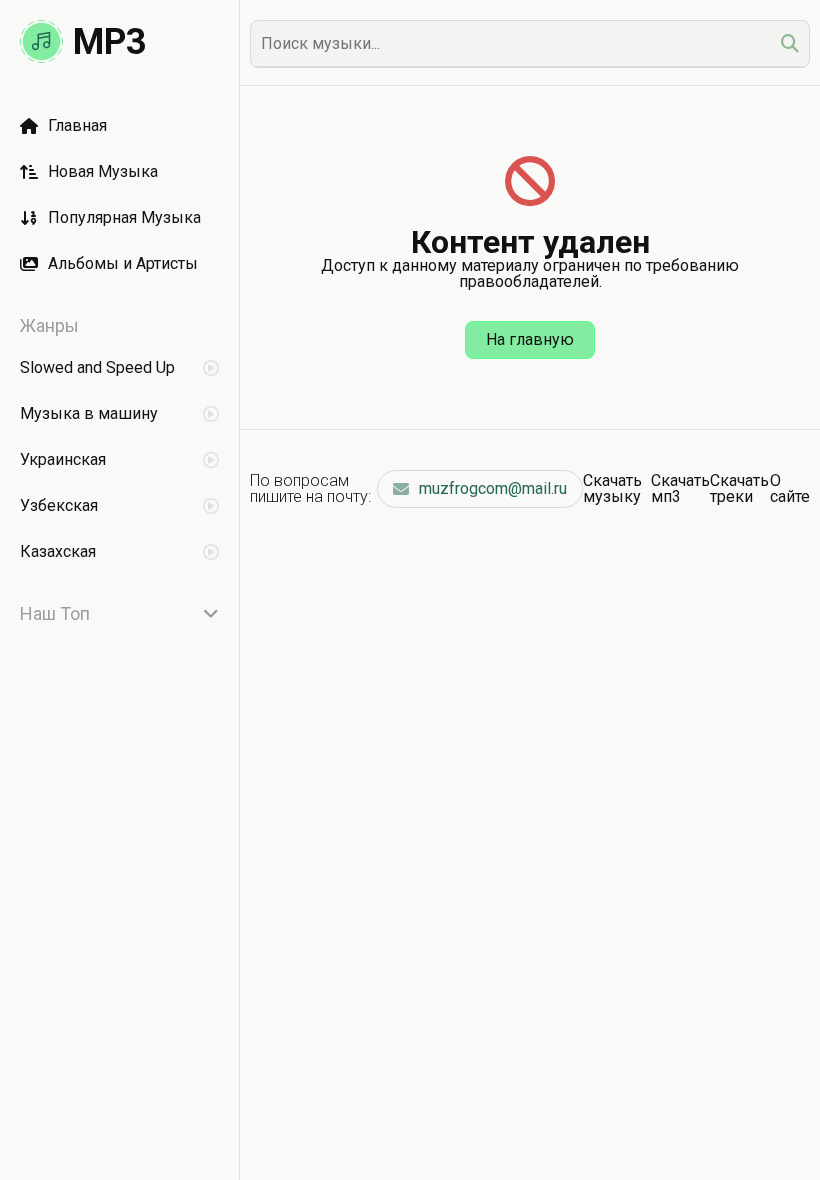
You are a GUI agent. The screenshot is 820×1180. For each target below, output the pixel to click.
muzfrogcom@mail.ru (493, 488)
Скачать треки (739, 488)
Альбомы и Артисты (123, 263)
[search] (790, 43)
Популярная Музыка (124, 217)
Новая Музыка (103, 171)
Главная (77, 125)
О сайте (790, 488)
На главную (530, 339)
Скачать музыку (612, 488)
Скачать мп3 (680, 488)
